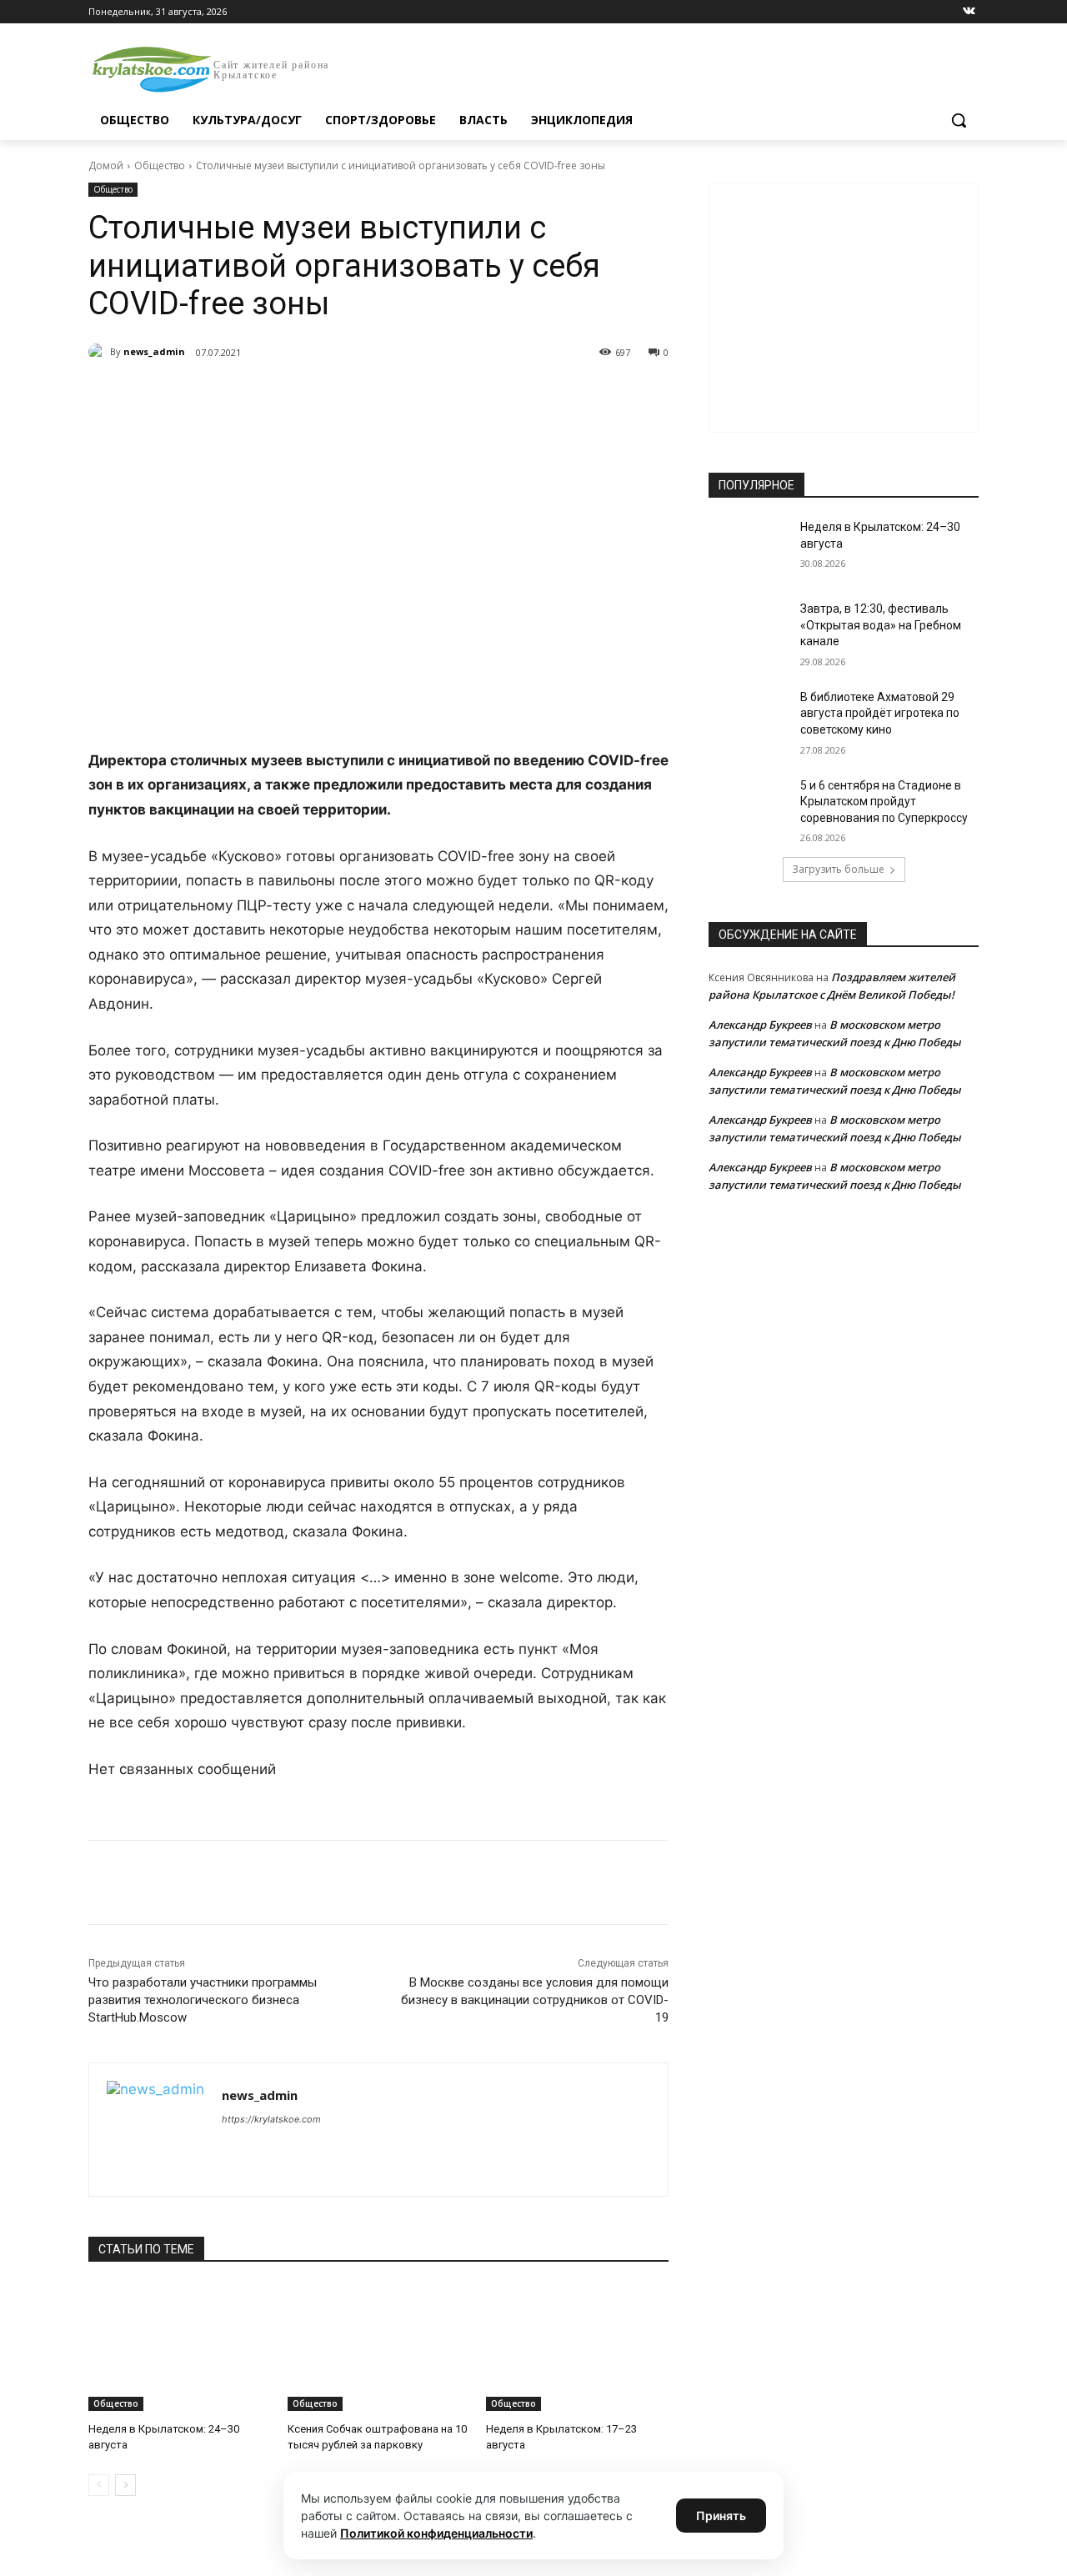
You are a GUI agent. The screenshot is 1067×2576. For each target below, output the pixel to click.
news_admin (154, 351)
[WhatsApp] (318, 395)
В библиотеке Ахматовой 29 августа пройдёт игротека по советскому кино (880, 713)
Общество (160, 165)
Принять (721, 2516)
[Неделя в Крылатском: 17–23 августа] (577, 2347)
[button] (959, 120)
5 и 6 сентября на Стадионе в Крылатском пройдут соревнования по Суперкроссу (884, 802)
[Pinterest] (357, 395)
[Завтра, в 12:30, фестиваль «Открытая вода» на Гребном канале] (749, 629)
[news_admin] (99, 352)
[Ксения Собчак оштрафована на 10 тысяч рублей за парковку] (379, 2347)
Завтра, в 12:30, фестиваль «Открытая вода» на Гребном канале (881, 625)
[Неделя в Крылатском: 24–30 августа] (180, 2347)
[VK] (242, 395)
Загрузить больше (838, 869)
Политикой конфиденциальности (436, 2533)
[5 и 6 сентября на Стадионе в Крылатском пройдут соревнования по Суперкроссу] (749, 806)
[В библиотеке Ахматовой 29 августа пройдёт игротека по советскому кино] (749, 718)
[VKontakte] (969, 12)
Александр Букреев (760, 1025)
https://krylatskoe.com (271, 2119)
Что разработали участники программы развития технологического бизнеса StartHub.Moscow (203, 2000)
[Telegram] (280, 395)
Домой (106, 165)
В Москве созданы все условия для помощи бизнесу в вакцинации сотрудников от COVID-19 (535, 2000)
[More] (396, 395)
